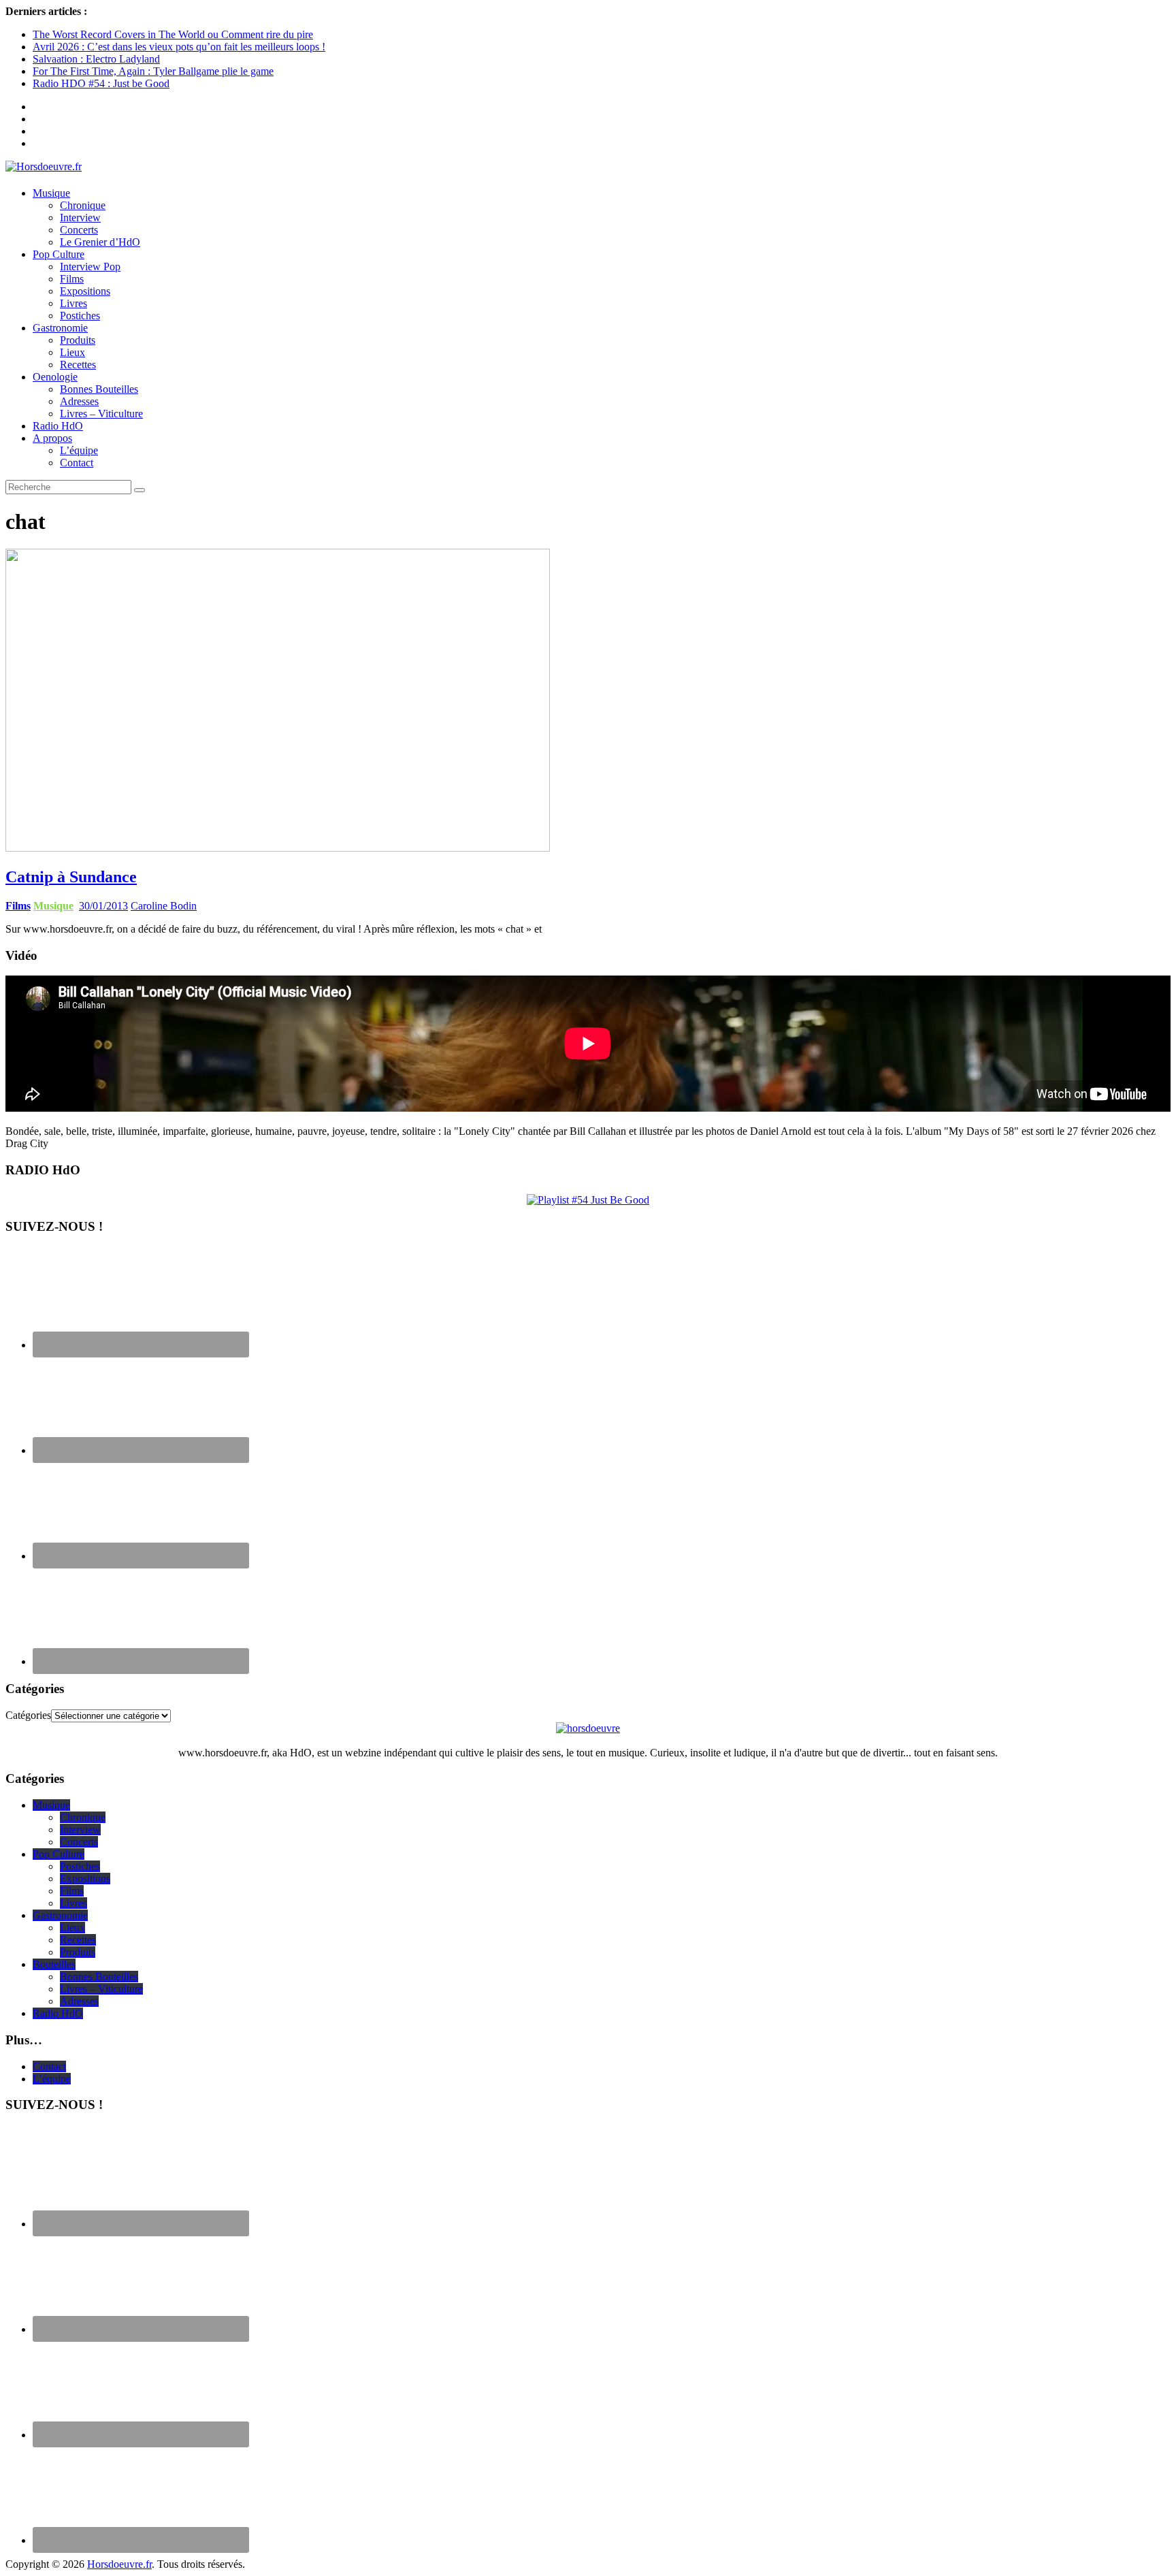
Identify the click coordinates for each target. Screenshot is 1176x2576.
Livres (73, 303)
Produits (78, 340)
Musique (51, 193)
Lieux (72, 352)
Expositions (85, 291)
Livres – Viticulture (101, 414)
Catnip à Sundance (71, 877)
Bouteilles (54, 1964)
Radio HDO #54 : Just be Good (101, 83)
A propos (52, 438)
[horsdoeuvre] (588, 1728)
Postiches (80, 316)
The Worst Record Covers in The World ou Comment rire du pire (173, 34)
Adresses (79, 401)
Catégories (28, 1715)
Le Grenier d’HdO (100, 242)
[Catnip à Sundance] (278, 848)
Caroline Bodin (164, 906)
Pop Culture (59, 254)
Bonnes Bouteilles (99, 389)
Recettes (78, 365)
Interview (80, 218)
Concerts (79, 230)
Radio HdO (58, 426)
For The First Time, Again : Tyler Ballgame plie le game (153, 71)
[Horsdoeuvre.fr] (588, 167)
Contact (77, 463)
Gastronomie (60, 328)
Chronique (83, 205)
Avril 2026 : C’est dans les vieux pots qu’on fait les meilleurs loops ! (179, 47)
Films (72, 279)
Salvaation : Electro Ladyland (96, 59)
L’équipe (79, 450)
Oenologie (55, 377)
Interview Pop (90, 267)
